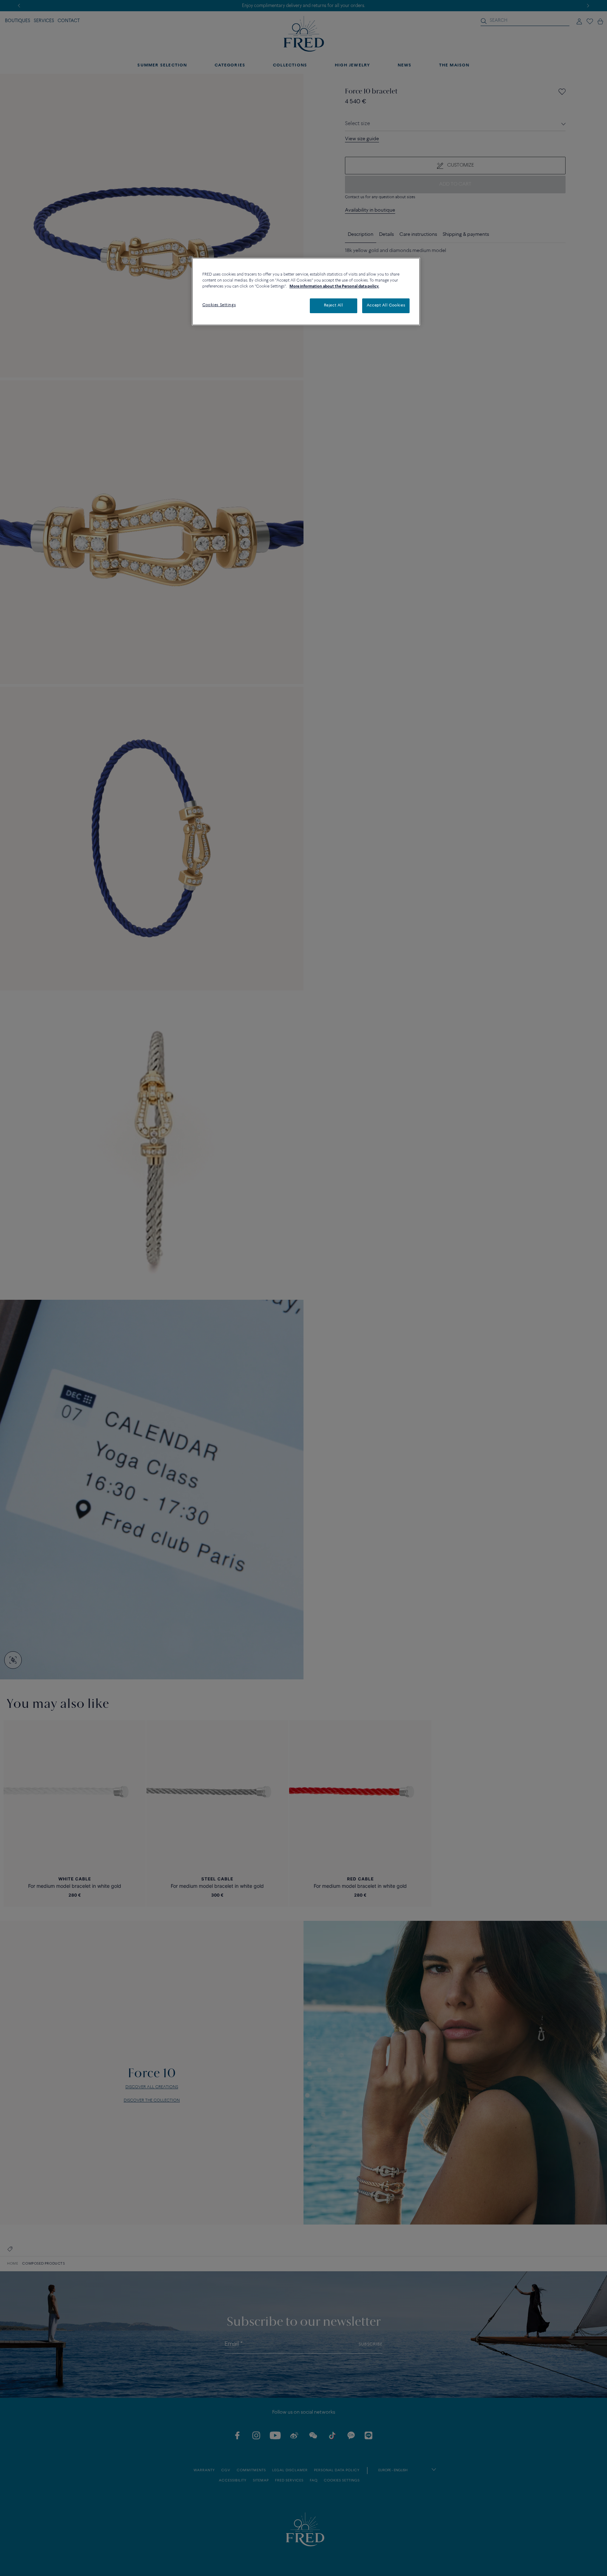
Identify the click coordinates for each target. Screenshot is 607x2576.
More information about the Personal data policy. (334, 286)
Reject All (334, 305)
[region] (306, 292)
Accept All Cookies (386, 305)
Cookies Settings (219, 305)
